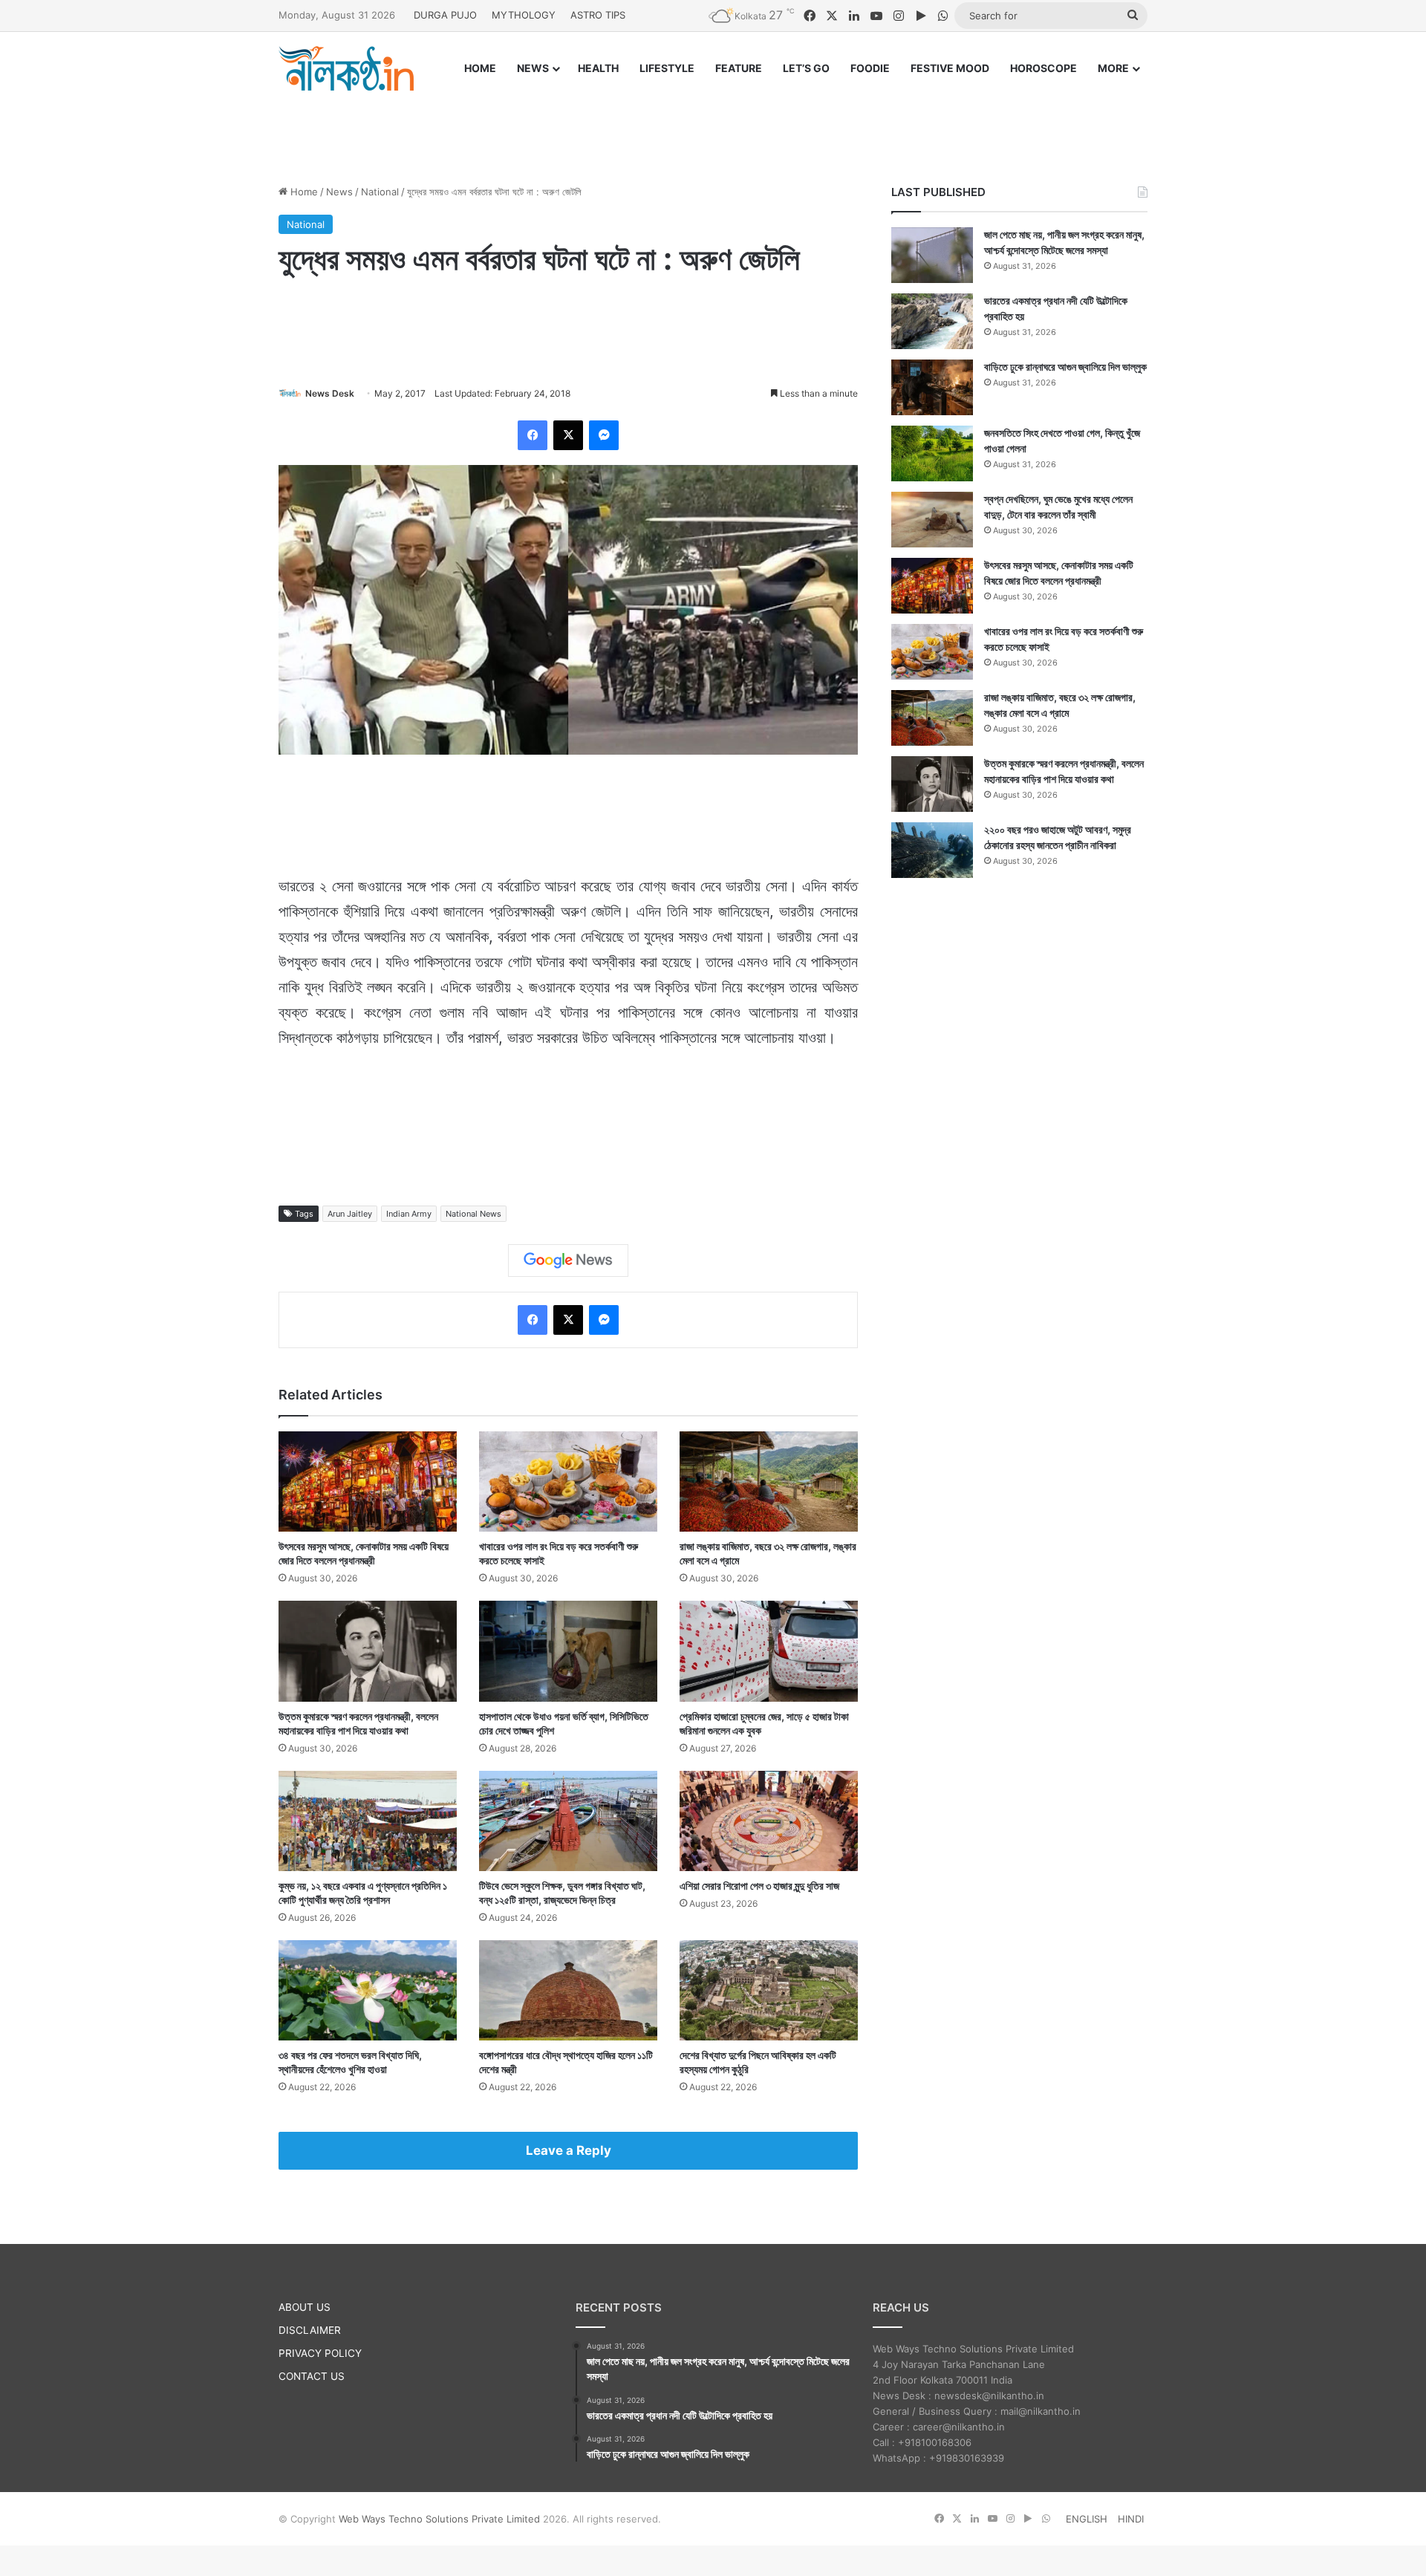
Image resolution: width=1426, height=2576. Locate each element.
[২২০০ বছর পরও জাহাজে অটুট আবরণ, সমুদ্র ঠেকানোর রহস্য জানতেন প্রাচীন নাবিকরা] (932, 850)
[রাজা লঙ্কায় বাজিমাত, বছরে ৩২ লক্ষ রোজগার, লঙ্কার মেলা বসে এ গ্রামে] (769, 1481)
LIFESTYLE (667, 68)
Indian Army (409, 1214)
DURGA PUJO (445, 15)
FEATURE (739, 68)
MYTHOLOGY (524, 15)
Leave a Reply (569, 2150)
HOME (480, 68)
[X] (568, 435)
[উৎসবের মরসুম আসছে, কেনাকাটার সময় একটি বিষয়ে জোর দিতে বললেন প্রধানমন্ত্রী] (368, 1481)
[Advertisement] (713, 124)
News (339, 192)
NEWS (533, 68)
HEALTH (598, 68)
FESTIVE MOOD (950, 68)
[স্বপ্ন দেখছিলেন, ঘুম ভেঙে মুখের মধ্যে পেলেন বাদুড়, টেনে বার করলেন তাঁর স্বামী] (932, 520)
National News (473, 1214)
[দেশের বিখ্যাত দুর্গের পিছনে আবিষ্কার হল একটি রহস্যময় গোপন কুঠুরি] (769, 1990)
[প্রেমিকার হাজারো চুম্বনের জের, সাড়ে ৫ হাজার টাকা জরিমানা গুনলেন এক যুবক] (769, 1651)
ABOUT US (305, 2307)
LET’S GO (806, 68)
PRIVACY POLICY (320, 2353)
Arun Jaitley (350, 1214)
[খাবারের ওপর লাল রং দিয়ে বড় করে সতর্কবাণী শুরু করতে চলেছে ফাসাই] (568, 1481)
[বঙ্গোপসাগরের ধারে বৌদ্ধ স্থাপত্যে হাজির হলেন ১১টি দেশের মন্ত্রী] (568, 1990)
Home (303, 192)
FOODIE (870, 68)
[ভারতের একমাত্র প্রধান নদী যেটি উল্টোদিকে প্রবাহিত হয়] (932, 321)
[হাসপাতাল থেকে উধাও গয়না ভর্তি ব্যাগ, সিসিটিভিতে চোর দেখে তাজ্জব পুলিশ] (568, 1651)
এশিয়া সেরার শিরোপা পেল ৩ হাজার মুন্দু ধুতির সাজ (759, 1886)
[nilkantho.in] (346, 68)
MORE (1113, 68)
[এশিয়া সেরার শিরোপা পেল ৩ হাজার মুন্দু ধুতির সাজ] (769, 1821)
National (380, 192)
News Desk (330, 393)
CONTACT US (312, 2376)
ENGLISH (1087, 2519)
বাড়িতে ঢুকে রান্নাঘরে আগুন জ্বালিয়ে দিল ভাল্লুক (1065, 367)
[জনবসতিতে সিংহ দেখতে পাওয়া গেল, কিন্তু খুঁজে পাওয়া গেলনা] (932, 453)
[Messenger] (604, 435)
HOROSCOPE (1044, 68)
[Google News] (568, 1261)
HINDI (1131, 2519)
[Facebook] (533, 435)
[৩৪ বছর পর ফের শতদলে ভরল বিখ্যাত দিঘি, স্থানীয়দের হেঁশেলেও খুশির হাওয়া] (368, 1990)
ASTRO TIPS (598, 15)
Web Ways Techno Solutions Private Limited (439, 2519)
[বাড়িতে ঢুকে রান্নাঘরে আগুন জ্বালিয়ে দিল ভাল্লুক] (932, 387)
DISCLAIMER (310, 2330)
